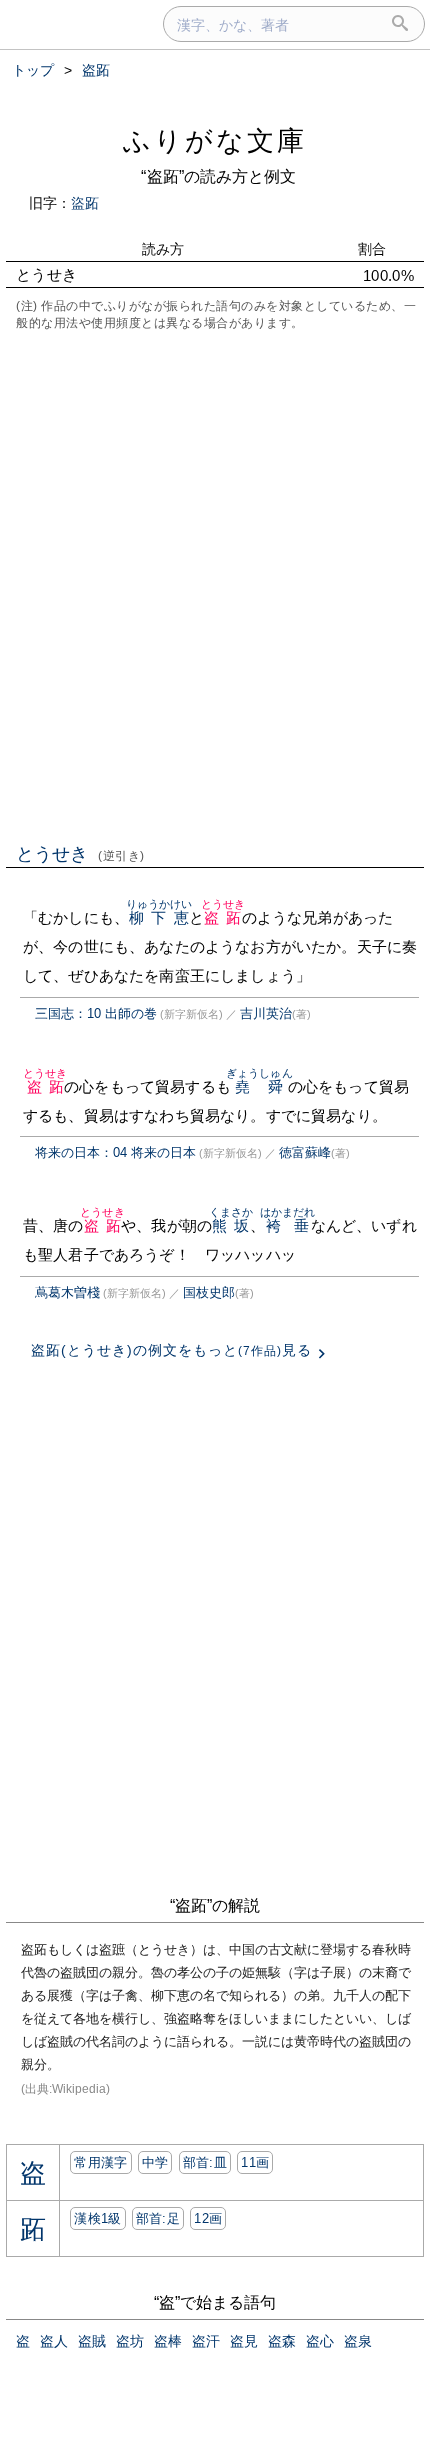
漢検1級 (97, 2218)
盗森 (282, 2341)
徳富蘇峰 (305, 1152)
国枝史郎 (209, 1292)
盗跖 (223, 917)
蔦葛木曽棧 (67, 1292)
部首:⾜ (158, 2218)
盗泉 (358, 2341)
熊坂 (231, 1225)
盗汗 (206, 2341)
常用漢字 (100, 2162)
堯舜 (259, 1086)
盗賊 (92, 2341)
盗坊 (130, 2341)
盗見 (244, 2341)
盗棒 (168, 2341)
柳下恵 (159, 917)
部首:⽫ (205, 2162)
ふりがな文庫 (215, 140)
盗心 (320, 2341)
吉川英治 (266, 1013)
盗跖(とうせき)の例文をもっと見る (171, 1350)
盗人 (54, 2341)
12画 (208, 2218)
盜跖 (85, 203)
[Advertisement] (215, 585)
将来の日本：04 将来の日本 (115, 1152)
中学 (155, 2162)
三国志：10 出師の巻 (96, 1013)
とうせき (80, 854)
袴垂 (288, 1225)
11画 (255, 2162)
